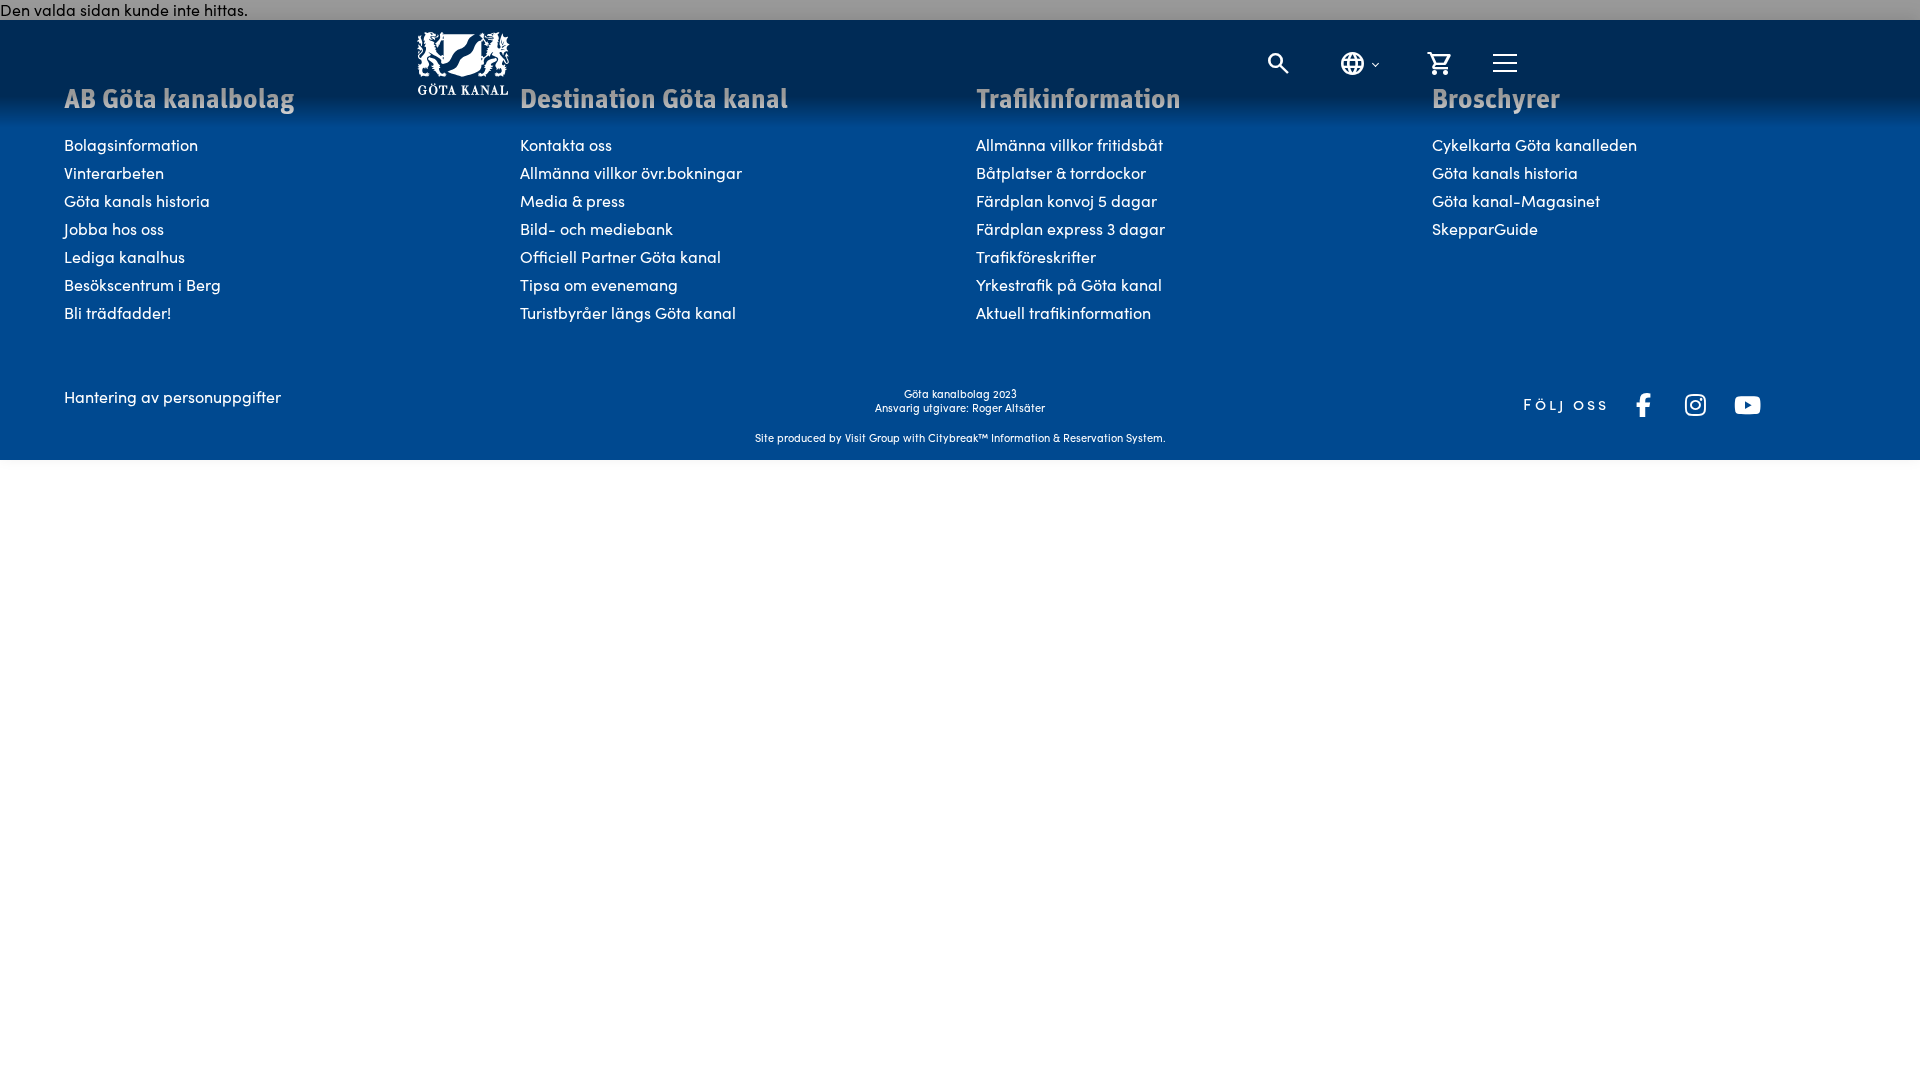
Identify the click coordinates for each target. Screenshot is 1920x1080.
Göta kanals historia (137, 200)
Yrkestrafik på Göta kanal (1069, 284)
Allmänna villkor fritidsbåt (1069, 144)
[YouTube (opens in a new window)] (1747, 405)
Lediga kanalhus (124, 256)
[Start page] (462, 63)
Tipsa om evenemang (599, 284)
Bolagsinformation (131, 144)
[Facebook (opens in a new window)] (1643, 405)
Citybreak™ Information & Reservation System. (1047, 437)
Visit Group (872, 437)
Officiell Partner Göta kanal (620, 256)
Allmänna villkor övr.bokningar (631, 172)
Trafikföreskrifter (1036, 256)
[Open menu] (1505, 63)
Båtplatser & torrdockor (1061, 172)
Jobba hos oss (114, 228)
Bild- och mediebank (596, 228)
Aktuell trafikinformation (1065, 312)
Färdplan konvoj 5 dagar (1066, 200)
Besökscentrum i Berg (142, 284)
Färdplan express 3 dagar (1070, 228)
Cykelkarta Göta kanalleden (1534, 144)
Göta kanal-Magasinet (1516, 200)
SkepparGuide (1485, 228)
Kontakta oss (566, 144)
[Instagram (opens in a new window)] (1695, 405)
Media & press (572, 200)
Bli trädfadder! (117, 312)
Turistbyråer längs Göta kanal (628, 312)
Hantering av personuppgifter (172, 396)
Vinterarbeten (114, 172)
